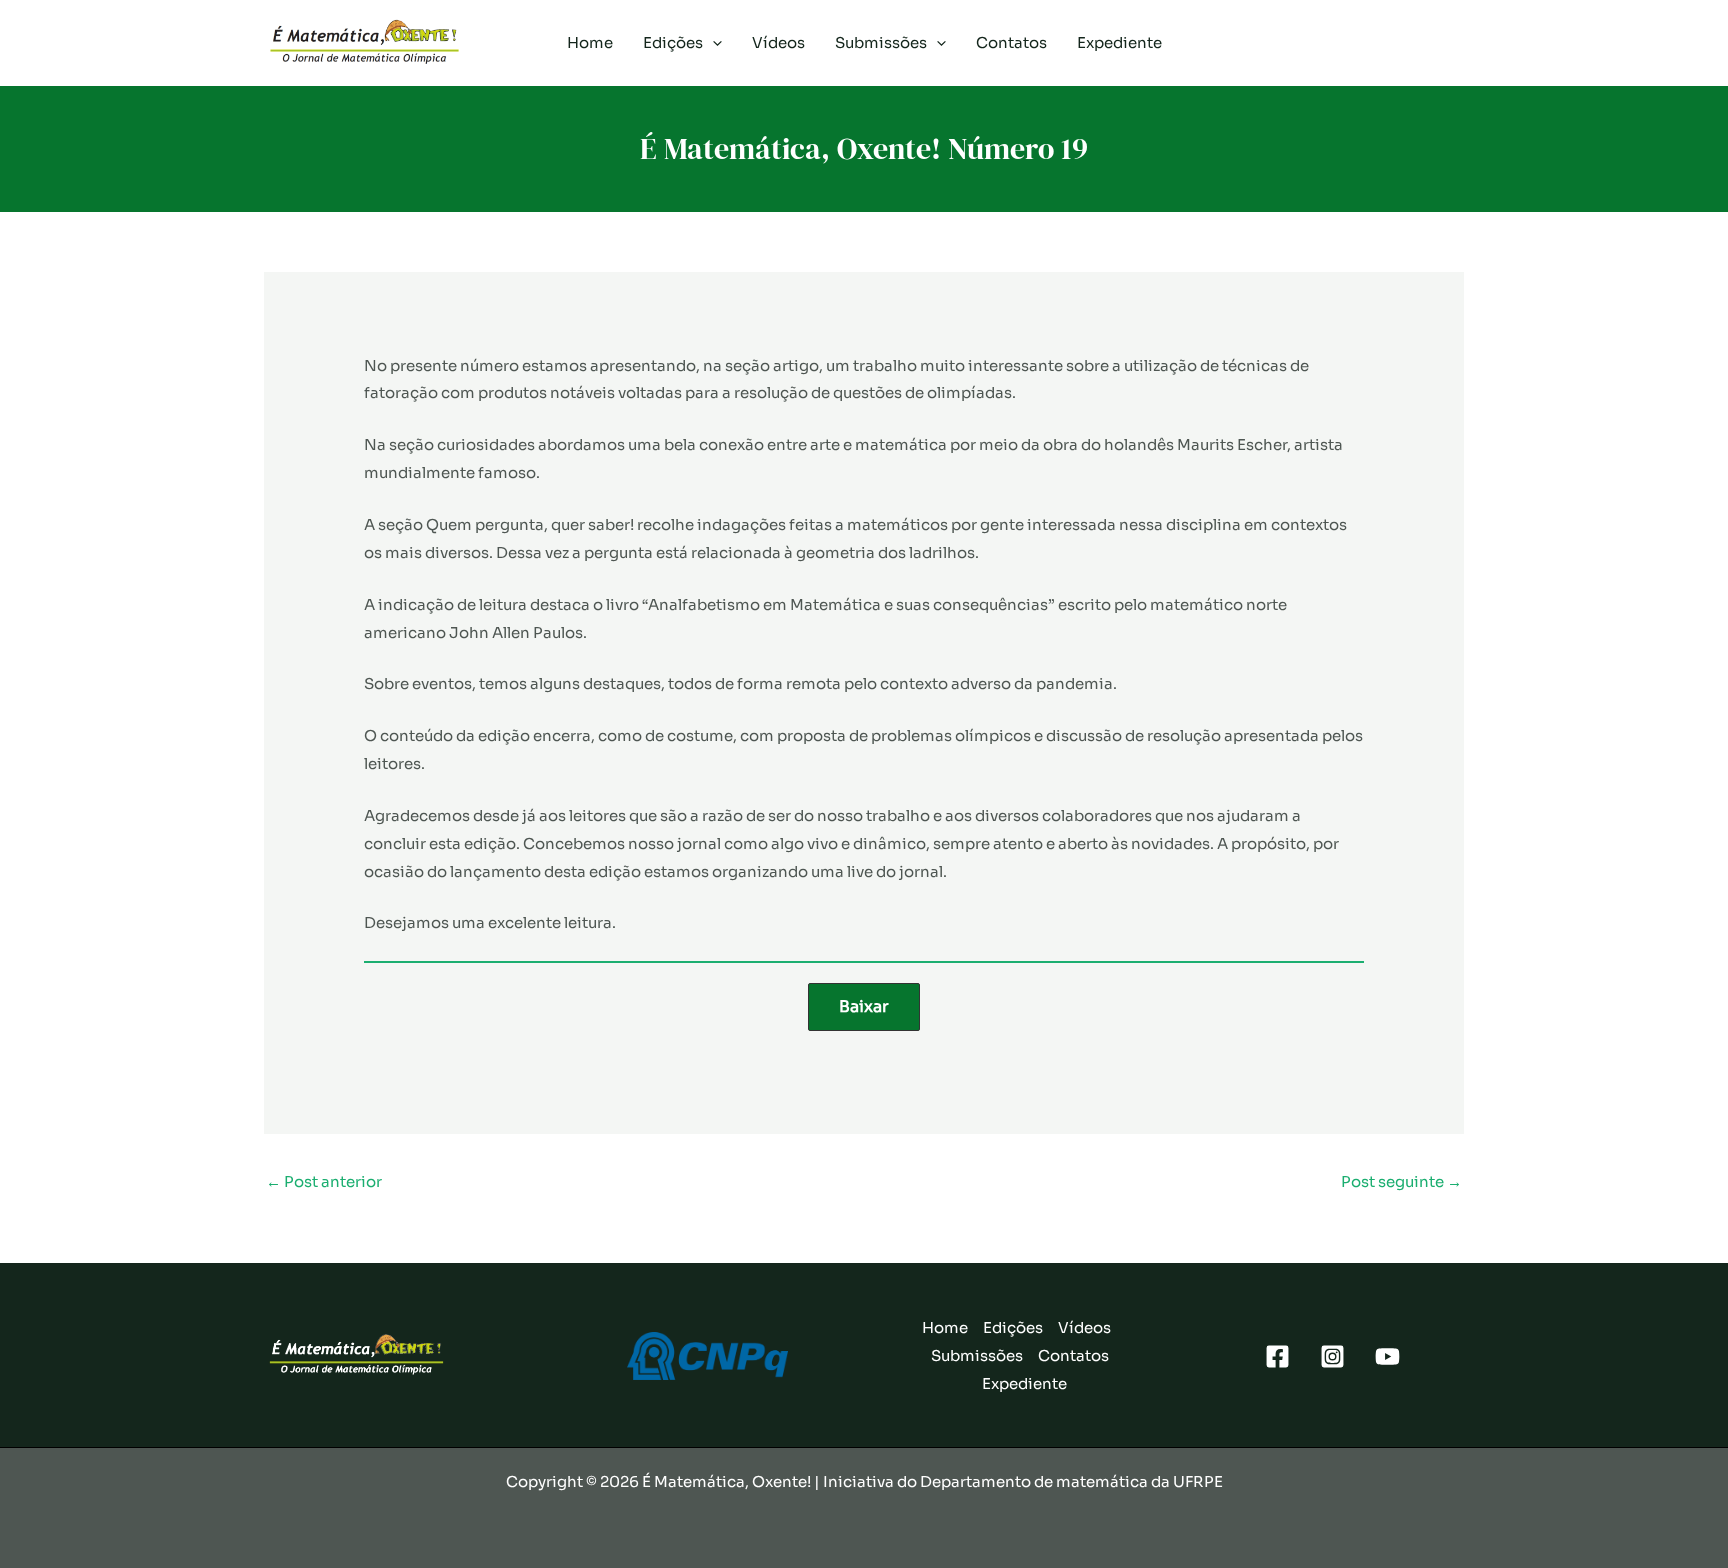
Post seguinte (1401, 1181)
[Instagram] (1332, 1356)
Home (590, 42)
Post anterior (324, 1181)
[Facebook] (1277, 1356)
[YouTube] (1387, 1356)
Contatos (1011, 42)
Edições (673, 42)
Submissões (881, 42)
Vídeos (778, 42)
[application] (712, 43)
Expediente (1119, 42)
